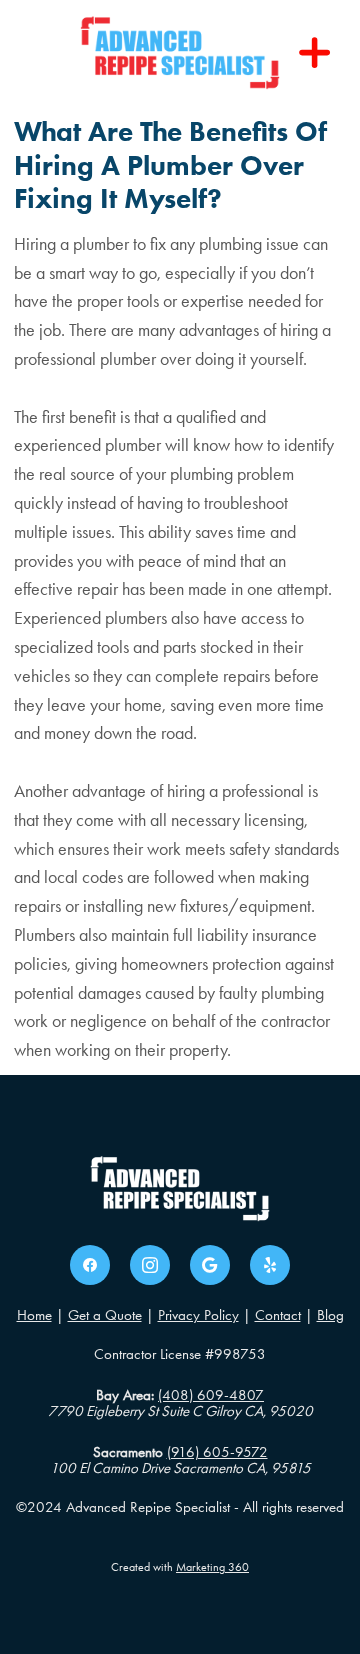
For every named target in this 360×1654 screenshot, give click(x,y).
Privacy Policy (198, 1315)
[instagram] (150, 1265)
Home (34, 1315)
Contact (278, 1315)
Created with (180, 1567)
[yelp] (270, 1265)
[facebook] (90, 1265)
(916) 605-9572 (217, 1452)
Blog (330, 1315)
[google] (210, 1265)
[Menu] (315, 53)
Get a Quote (105, 1315)
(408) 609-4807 (211, 1395)
